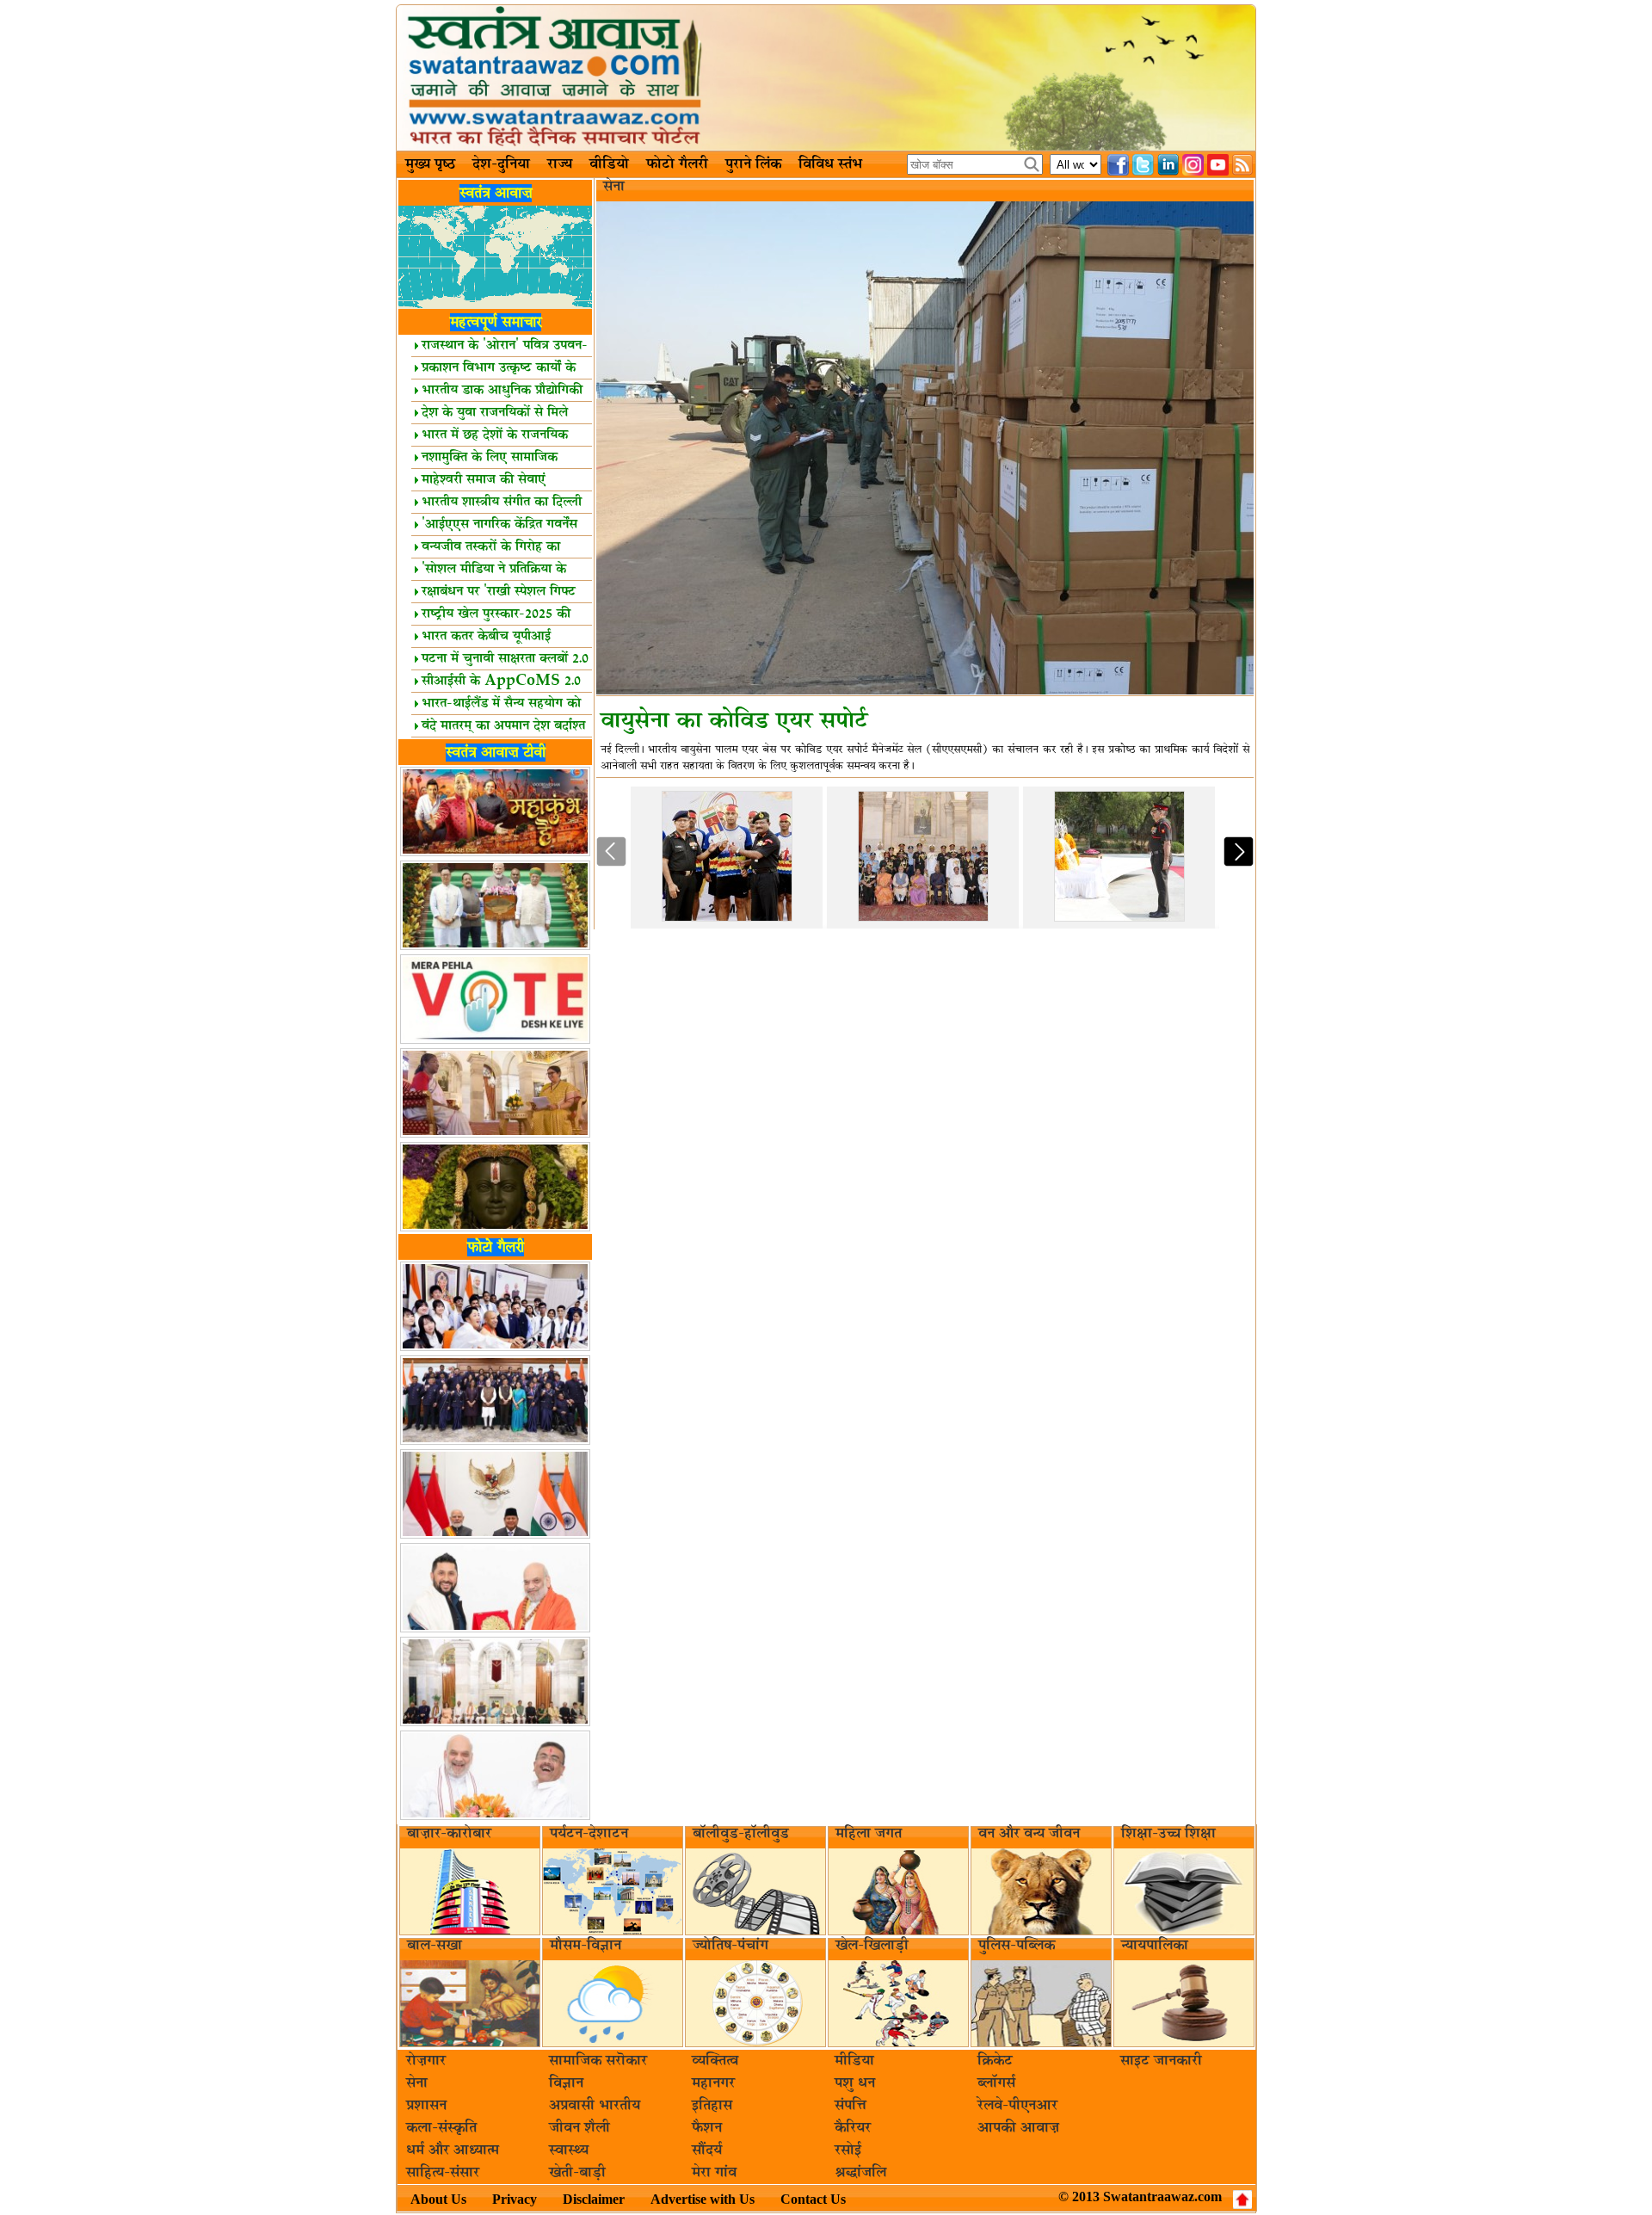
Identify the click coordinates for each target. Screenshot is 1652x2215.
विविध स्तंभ (830, 164)
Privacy (515, 2199)
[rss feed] (1243, 165)
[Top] (1242, 2200)
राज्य (560, 164)
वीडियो (609, 164)
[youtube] (1218, 165)
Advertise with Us (703, 2199)
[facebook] (1118, 165)
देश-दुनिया (501, 164)
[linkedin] (1168, 165)
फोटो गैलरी (677, 164)
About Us (438, 2199)
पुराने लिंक (753, 164)
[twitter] (1143, 165)
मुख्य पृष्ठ (430, 164)
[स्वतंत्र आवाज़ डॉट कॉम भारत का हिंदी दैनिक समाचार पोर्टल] (826, 78)
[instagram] (1193, 165)
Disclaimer (594, 2199)
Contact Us (813, 2199)
